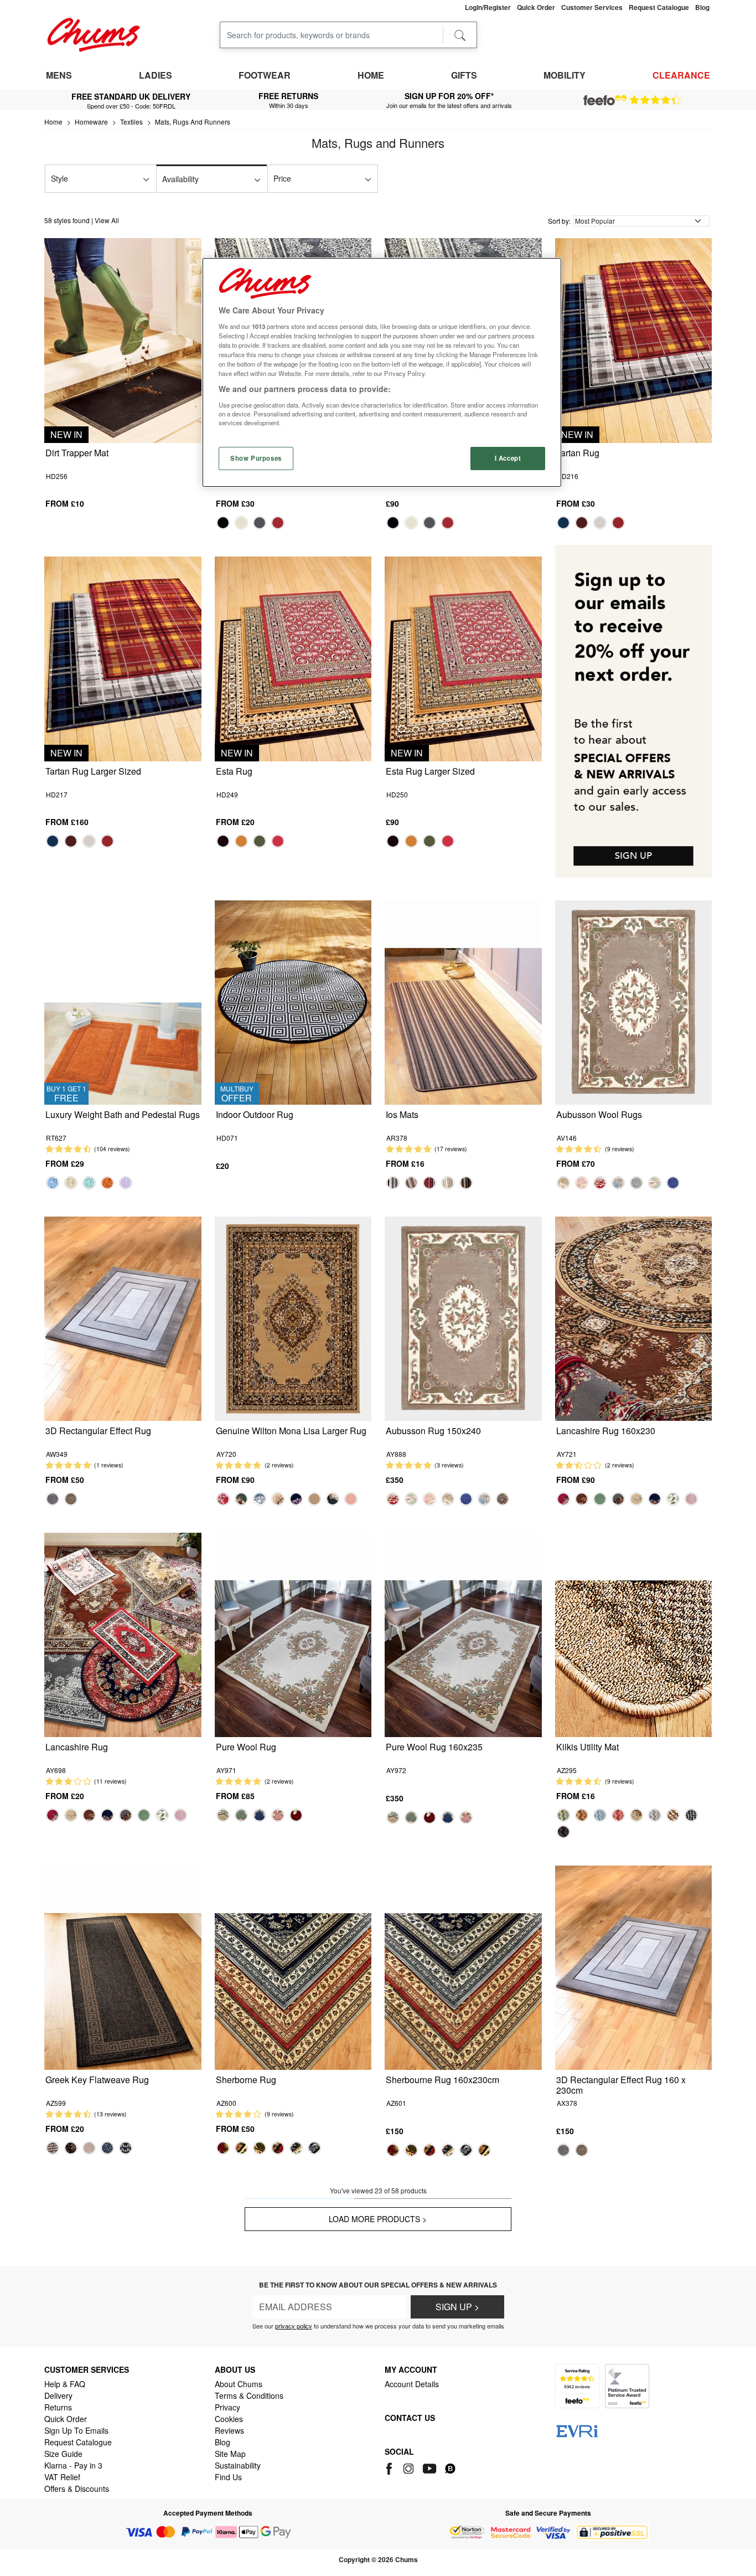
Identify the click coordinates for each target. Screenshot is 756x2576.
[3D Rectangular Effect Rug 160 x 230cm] (634, 1967)
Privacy (227, 2407)
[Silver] (393, 1183)
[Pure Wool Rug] (293, 1634)
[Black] (223, 523)
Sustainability (238, 2465)
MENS (59, 75)
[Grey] (260, 523)
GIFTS (464, 75)
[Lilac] (126, 1183)
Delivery (58, 2395)
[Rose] (278, 1815)
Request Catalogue (78, 2442)
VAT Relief (62, 2477)
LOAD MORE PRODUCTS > (378, 2219)
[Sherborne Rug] (293, 1967)
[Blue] (563, 523)
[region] (382, 372)
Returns (58, 2407)
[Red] (278, 523)
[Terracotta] (582, 1815)
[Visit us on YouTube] (430, 2467)
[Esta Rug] (293, 658)
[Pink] (582, 1183)
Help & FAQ (65, 2384)
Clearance (681, 75)
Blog (222, 2442)
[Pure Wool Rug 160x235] (463, 1634)
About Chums (239, 2384)
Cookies (229, 2419)
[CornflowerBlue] (53, 1183)
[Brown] (582, 523)
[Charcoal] (691, 1815)
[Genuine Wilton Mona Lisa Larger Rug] (293, 1318)
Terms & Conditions (249, 2395)
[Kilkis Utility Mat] (634, 1634)
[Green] (260, 841)
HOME (371, 75)
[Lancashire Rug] (123, 1634)
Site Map (230, 2454)
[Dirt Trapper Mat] (123, 339)
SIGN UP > (457, 2307)
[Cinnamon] (107, 1183)
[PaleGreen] (655, 1183)
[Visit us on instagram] (409, 2467)
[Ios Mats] (463, 1001)
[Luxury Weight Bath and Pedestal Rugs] (123, 1001)
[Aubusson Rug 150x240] (463, 1318)
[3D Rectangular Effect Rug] (123, 1318)
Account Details (412, 2384)
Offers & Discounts (77, 2489)
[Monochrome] (673, 1499)
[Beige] (563, 1183)
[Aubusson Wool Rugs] (634, 1001)
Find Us (228, 2477)
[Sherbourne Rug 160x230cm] (463, 1967)
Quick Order (66, 2419)
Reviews (229, 2430)
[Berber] (278, 1499)
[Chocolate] (466, 1183)
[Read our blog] (450, 2467)
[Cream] (241, 523)
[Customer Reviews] (632, 100)
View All (107, 220)
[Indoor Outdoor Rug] (293, 1001)
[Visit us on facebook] (391, 2467)
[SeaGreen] (89, 1183)
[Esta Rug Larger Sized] (463, 658)
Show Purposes (256, 458)
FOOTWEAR (265, 75)
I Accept (508, 458)
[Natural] (314, 1499)
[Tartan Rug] (634, 339)
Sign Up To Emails (76, 2430)
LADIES (156, 75)
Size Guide (63, 2454)
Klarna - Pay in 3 (73, 2465)
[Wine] (618, 1815)
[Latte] (71, 1183)
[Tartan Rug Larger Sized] (123, 658)
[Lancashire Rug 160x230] (634, 1318)
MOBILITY (565, 75)
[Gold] (241, 841)
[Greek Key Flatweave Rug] (123, 1967)
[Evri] (577, 2430)
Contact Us (410, 2418)
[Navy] (673, 1183)
